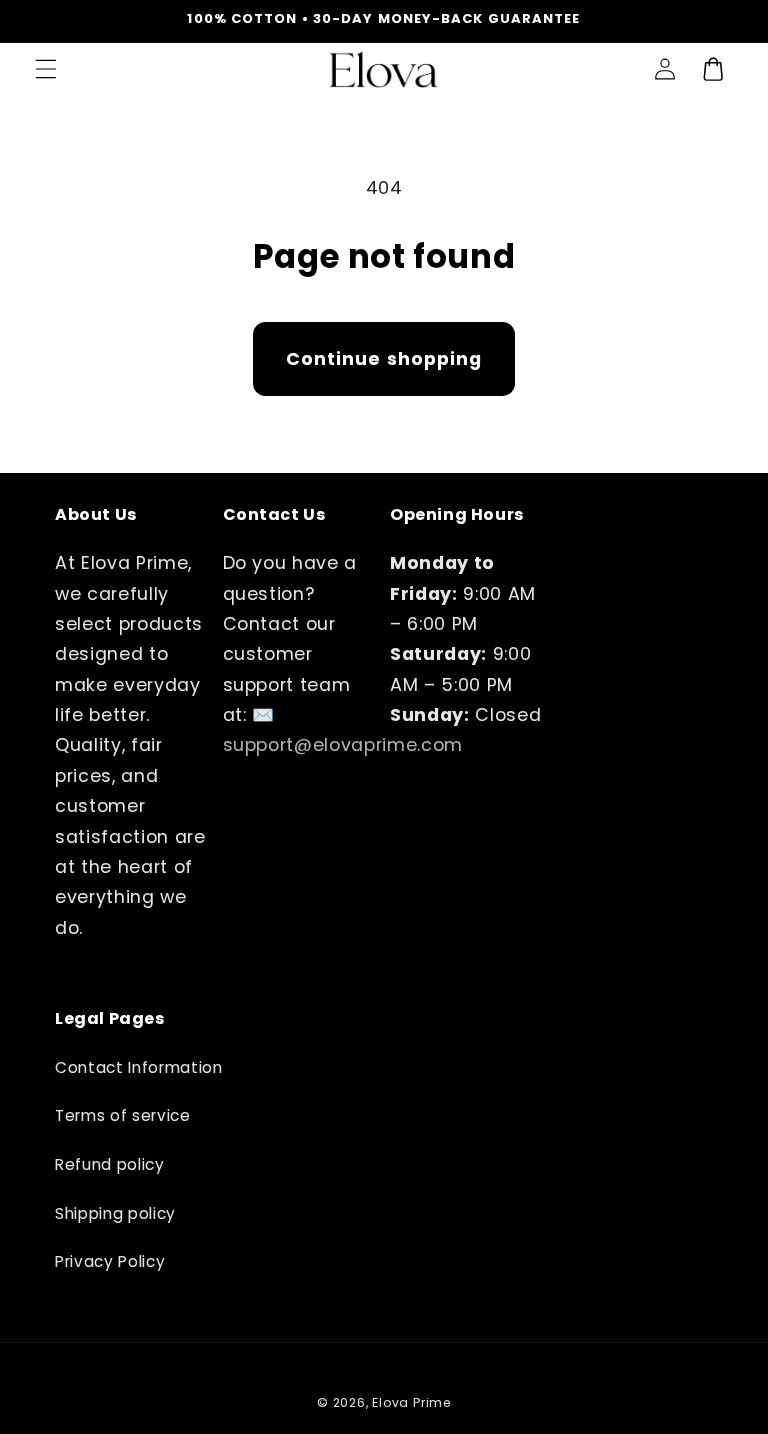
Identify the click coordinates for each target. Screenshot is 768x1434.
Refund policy (110, 1164)
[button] (46, 69)
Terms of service (123, 1115)
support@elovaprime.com (343, 745)
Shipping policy (115, 1213)
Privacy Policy (110, 1261)
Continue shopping (384, 359)
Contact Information (139, 1067)
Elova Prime (411, 1402)
